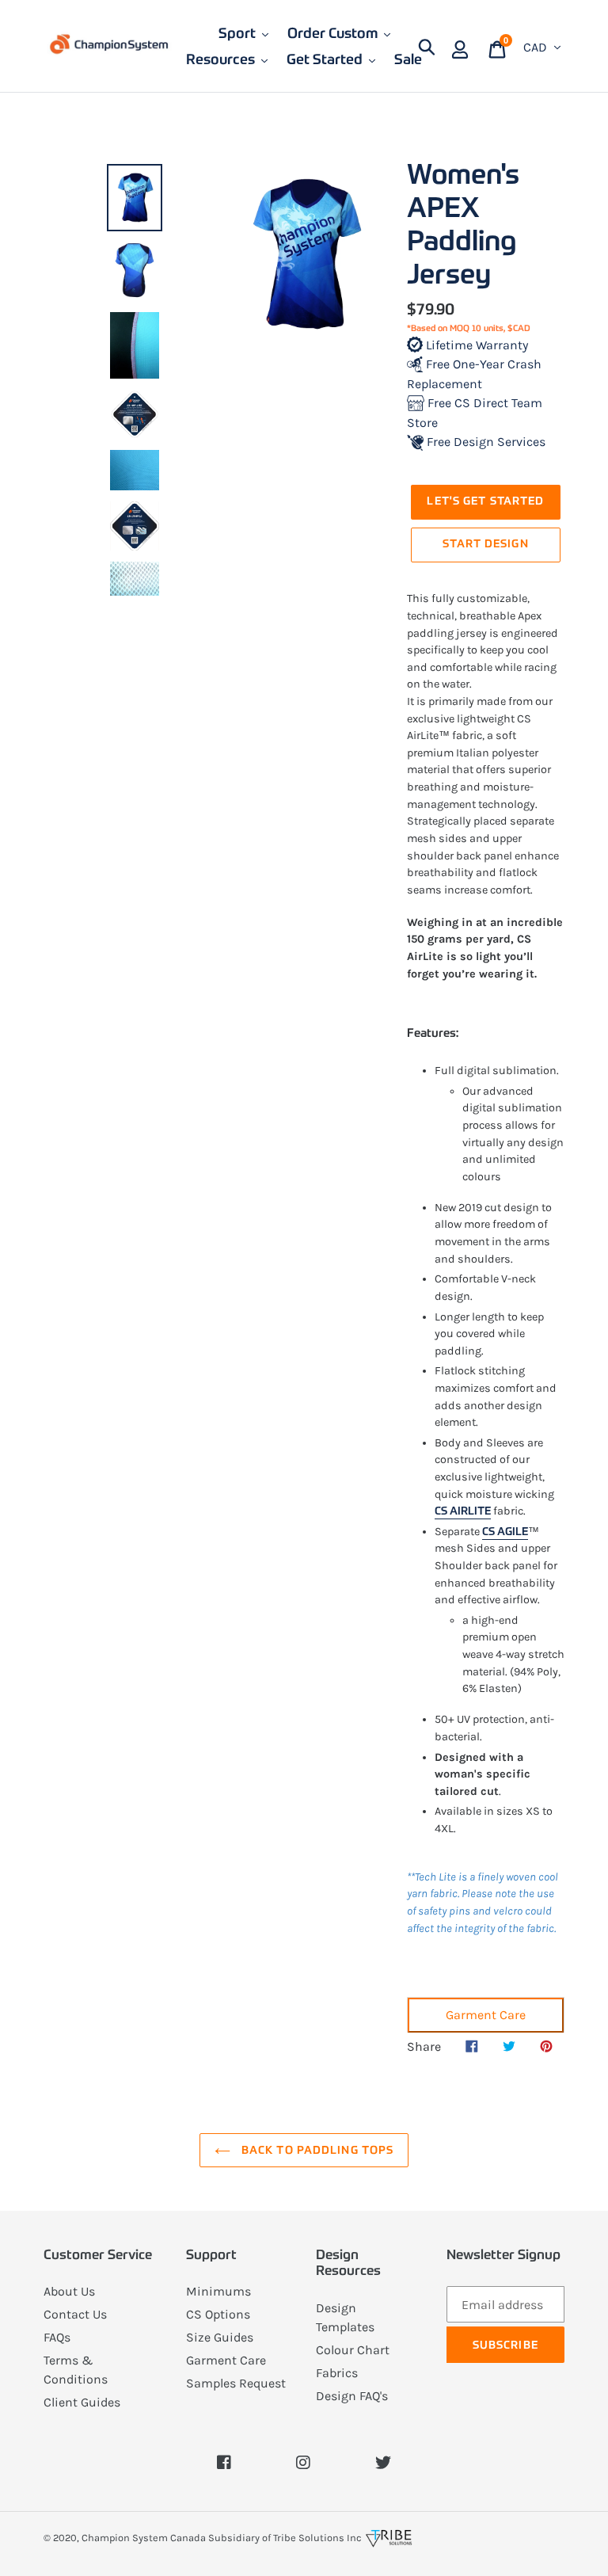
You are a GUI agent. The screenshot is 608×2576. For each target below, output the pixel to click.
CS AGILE (505, 1531)
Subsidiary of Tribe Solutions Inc (285, 2538)
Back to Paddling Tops (316, 2150)
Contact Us (75, 2314)
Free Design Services (484, 442)
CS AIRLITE (463, 1511)
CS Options (218, 2314)
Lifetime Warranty (475, 345)
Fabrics (337, 2373)
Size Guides (220, 2337)
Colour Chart (353, 2350)
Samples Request (236, 2383)
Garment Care (486, 2015)
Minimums (218, 2291)
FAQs (57, 2337)
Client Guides (82, 2402)
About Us (69, 2291)
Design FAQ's (352, 2396)
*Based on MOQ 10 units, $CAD (469, 328)
